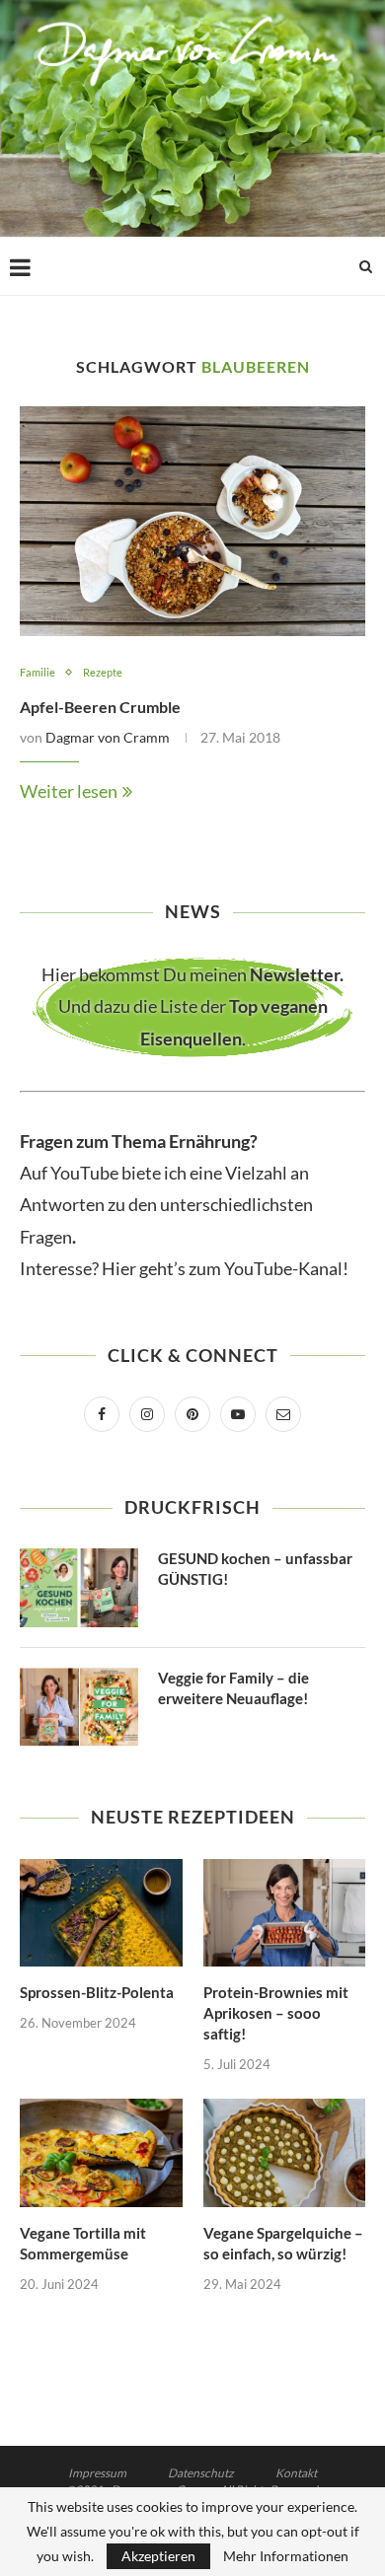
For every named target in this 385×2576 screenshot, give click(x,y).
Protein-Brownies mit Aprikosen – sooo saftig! (276, 2013)
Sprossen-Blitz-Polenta (97, 1992)
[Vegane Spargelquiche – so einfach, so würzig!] (285, 2153)
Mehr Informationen (286, 2556)
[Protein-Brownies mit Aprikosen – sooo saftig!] (285, 1913)
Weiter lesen (69, 791)
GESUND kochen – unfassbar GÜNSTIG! (255, 1569)
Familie (38, 672)
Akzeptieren (158, 2556)
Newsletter (295, 974)
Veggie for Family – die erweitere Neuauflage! (233, 1688)
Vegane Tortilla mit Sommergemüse (83, 2243)
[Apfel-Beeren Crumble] (192, 521)
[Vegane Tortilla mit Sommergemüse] (101, 2153)
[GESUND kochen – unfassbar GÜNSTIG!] (79, 1588)
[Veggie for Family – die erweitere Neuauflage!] (79, 1707)
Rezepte (103, 672)
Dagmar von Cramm (108, 737)
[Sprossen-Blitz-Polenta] (101, 1913)
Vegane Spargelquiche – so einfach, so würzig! (283, 2243)
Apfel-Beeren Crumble (100, 707)
